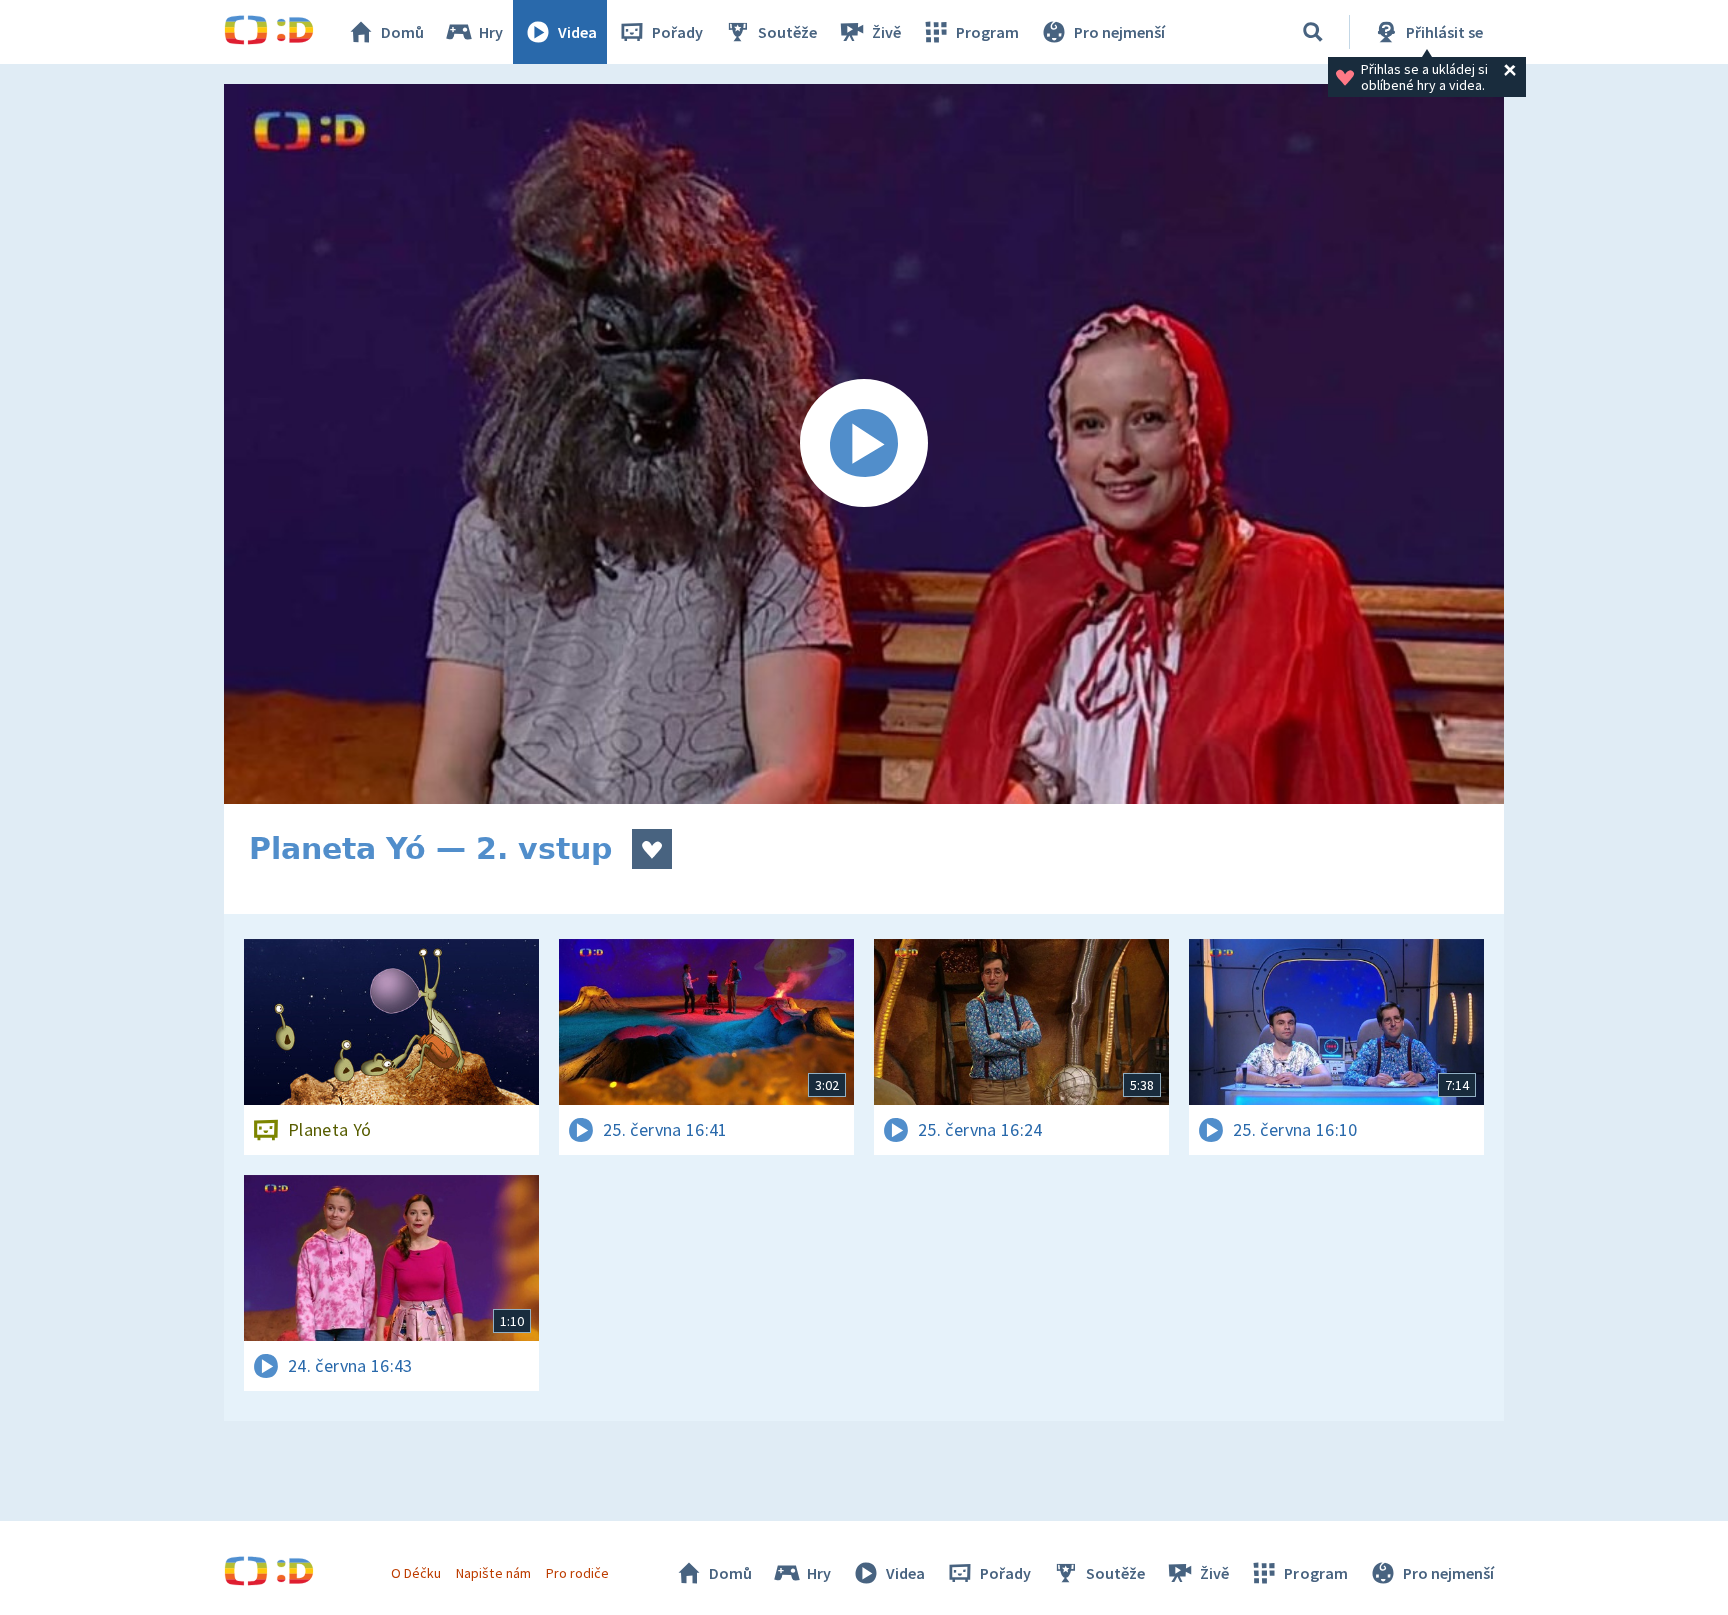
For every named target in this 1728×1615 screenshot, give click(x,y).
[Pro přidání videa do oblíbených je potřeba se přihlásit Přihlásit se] (652, 849)
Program (987, 32)
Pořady (677, 32)
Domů (402, 32)
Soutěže (787, 32)
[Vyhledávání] (1313, 32)
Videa (577, 32)
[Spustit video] (864, 444)
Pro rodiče (577, 1573)
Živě (886, 32)
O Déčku (416, 1573)
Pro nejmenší (1119, 32)
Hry (491, 32)
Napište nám (493, 1573)
